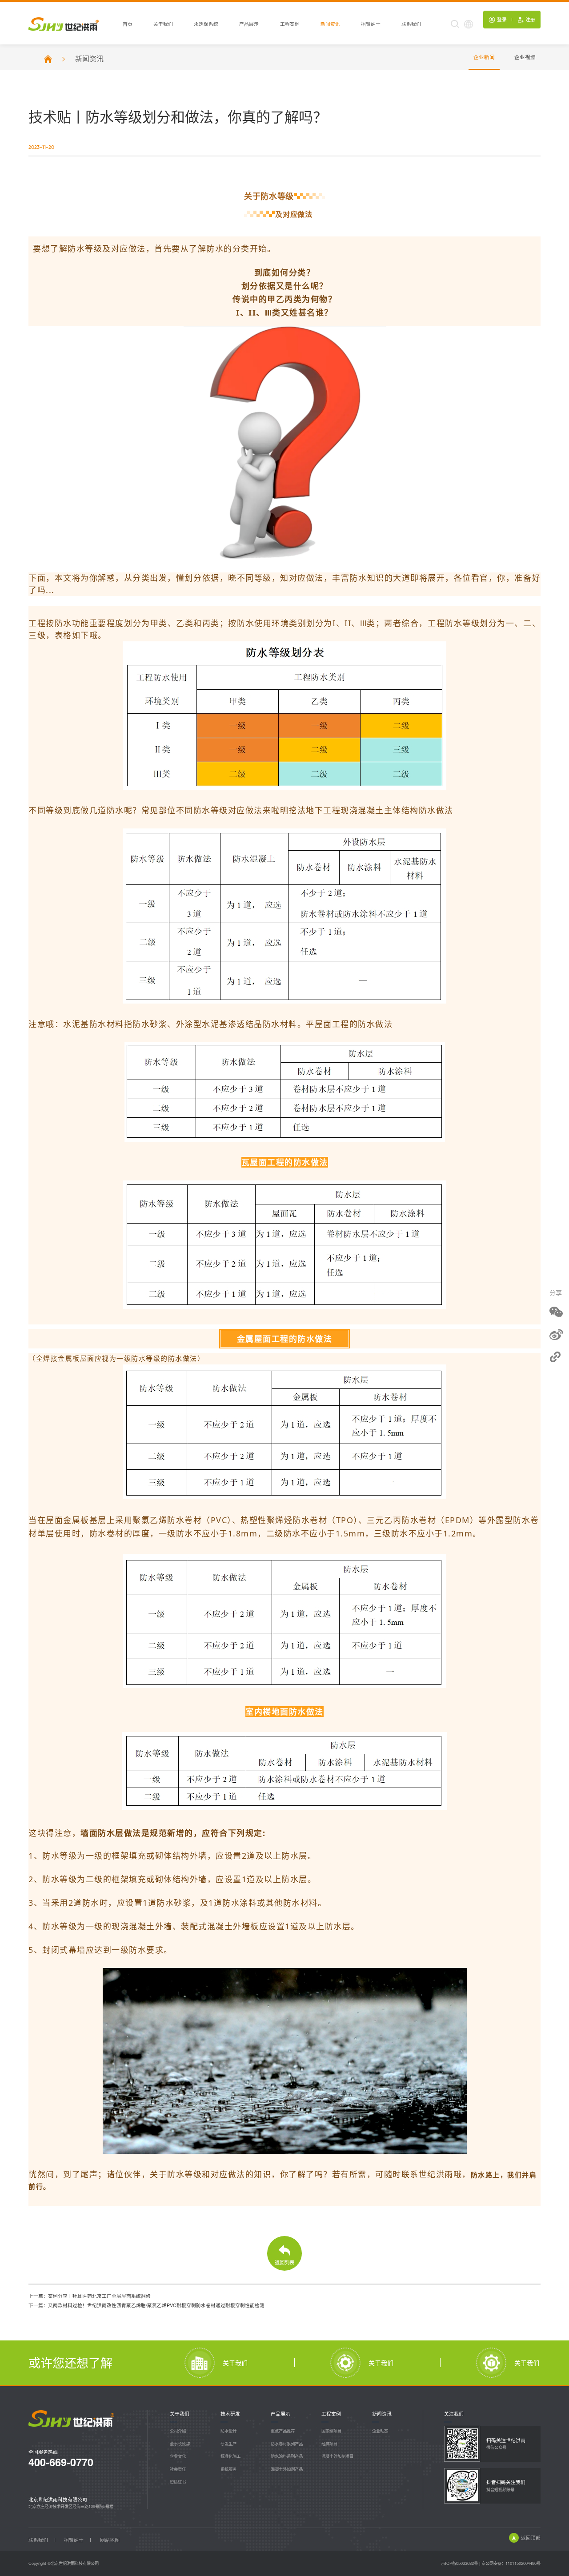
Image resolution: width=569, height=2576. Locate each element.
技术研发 (230, 2414)
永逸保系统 (206, 24)
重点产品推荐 (283, 2431)
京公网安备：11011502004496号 (511, 2563)
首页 (128, 24)
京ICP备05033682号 (459, 2563)
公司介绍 (178, 2431)
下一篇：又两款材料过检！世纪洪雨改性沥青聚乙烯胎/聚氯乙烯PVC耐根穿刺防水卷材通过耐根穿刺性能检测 (146, 2305)
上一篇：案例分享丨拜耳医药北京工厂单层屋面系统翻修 (90, 2296)
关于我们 (163, 24)
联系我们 (411, 24)
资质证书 (178, 2482)
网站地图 (110, 2540)
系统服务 (228, 2469)
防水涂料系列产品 (287, 2456)
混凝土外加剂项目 (337, 2456)
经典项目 (329, 2444)
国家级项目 (331, 2431)
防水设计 (228, 2431)
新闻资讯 (330, 24)
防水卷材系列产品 (287, 2444)
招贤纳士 (371, 24)
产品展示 (249, 24)
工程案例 (290, 24)
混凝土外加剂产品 (287, 2469)
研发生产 (228, 2444)
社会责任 (178, 2469)
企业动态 (380, 2431)
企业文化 (178, 2456)
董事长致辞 (180, 2444)
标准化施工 (230, 2456)
